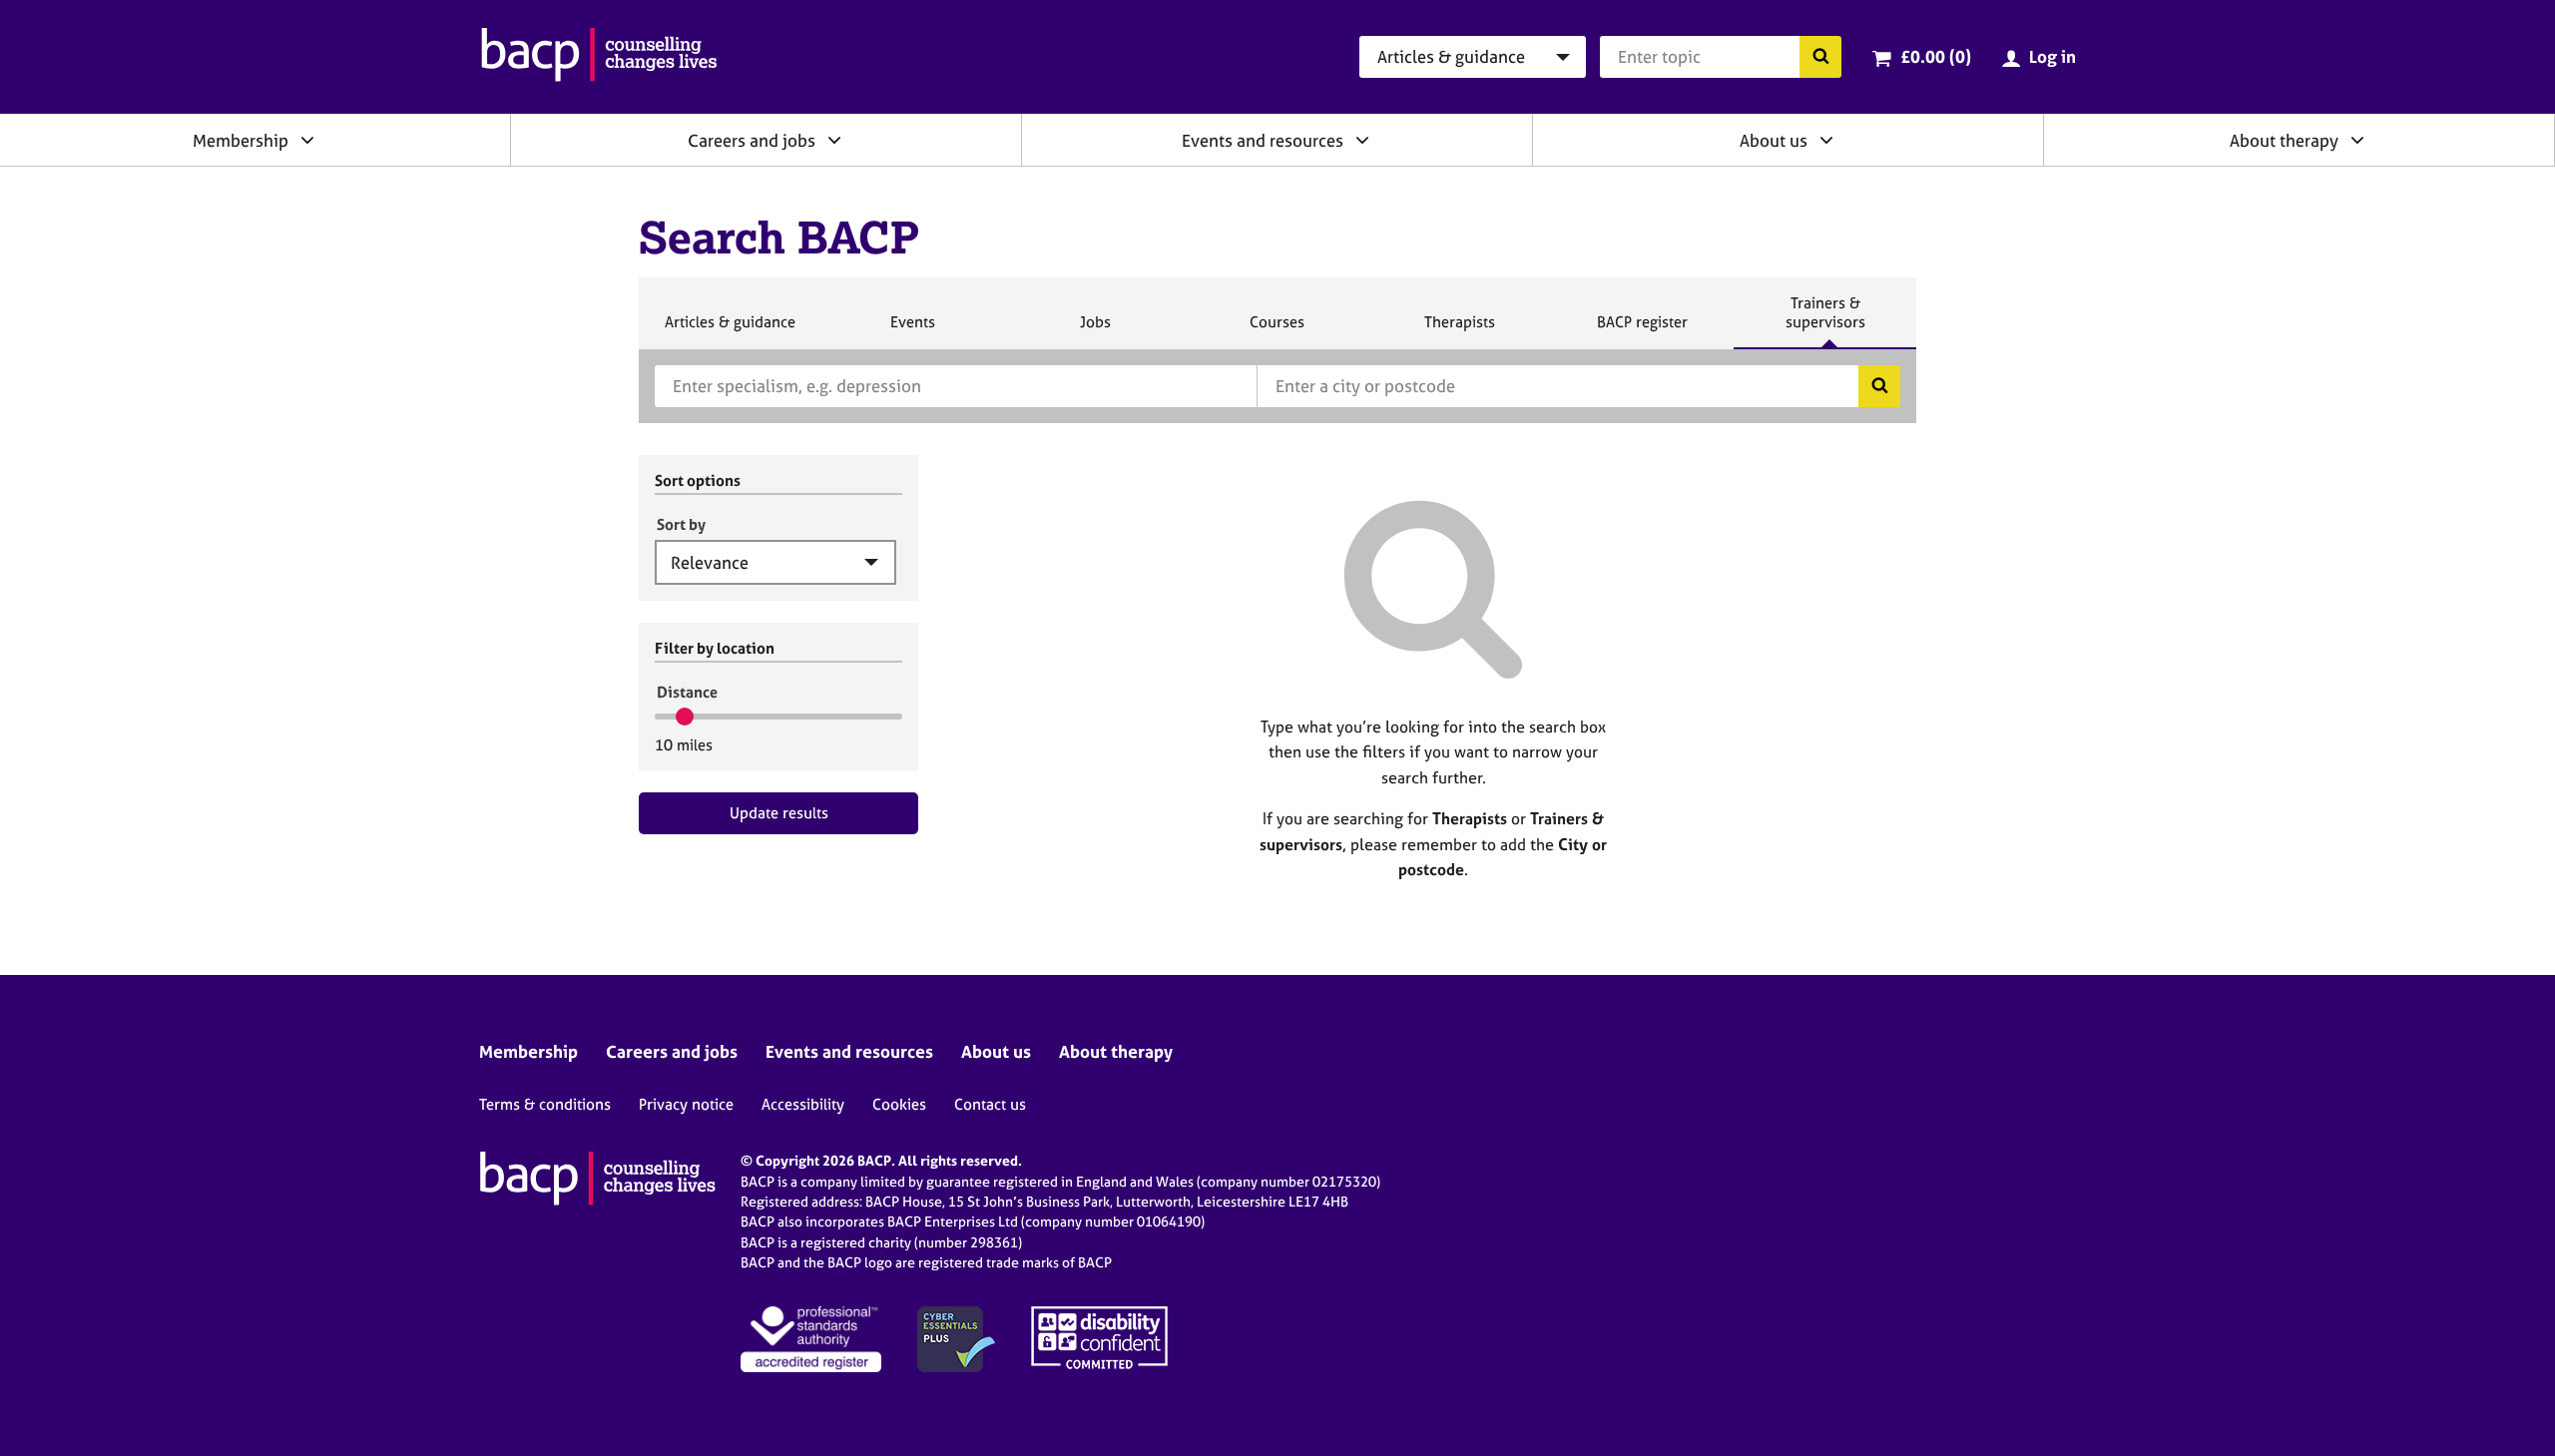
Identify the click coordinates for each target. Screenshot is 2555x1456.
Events (912, 330)
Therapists (1459, 330)
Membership (241, 140)
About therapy (2284, 140)
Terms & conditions (545, 1104)
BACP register (1642, 330)
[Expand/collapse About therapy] (2357, 140)
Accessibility (803, 1104)
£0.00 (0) (1936, 56)
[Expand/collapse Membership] (307, 140)
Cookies (899, 1104)
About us (1774, 140)
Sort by (681, 524)
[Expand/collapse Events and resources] (1362, 140)
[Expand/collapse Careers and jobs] (834, 140)
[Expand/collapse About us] (1826, 140)
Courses (1277, 330)
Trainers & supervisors (1825, 321)
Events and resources (1263, 140)
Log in (2052, 56)
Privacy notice (686, 1104)
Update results (779, 813)
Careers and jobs (752, 140)
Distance (687, 692)
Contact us (990, 1104)
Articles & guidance (730, 330)
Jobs (1095, 330)
